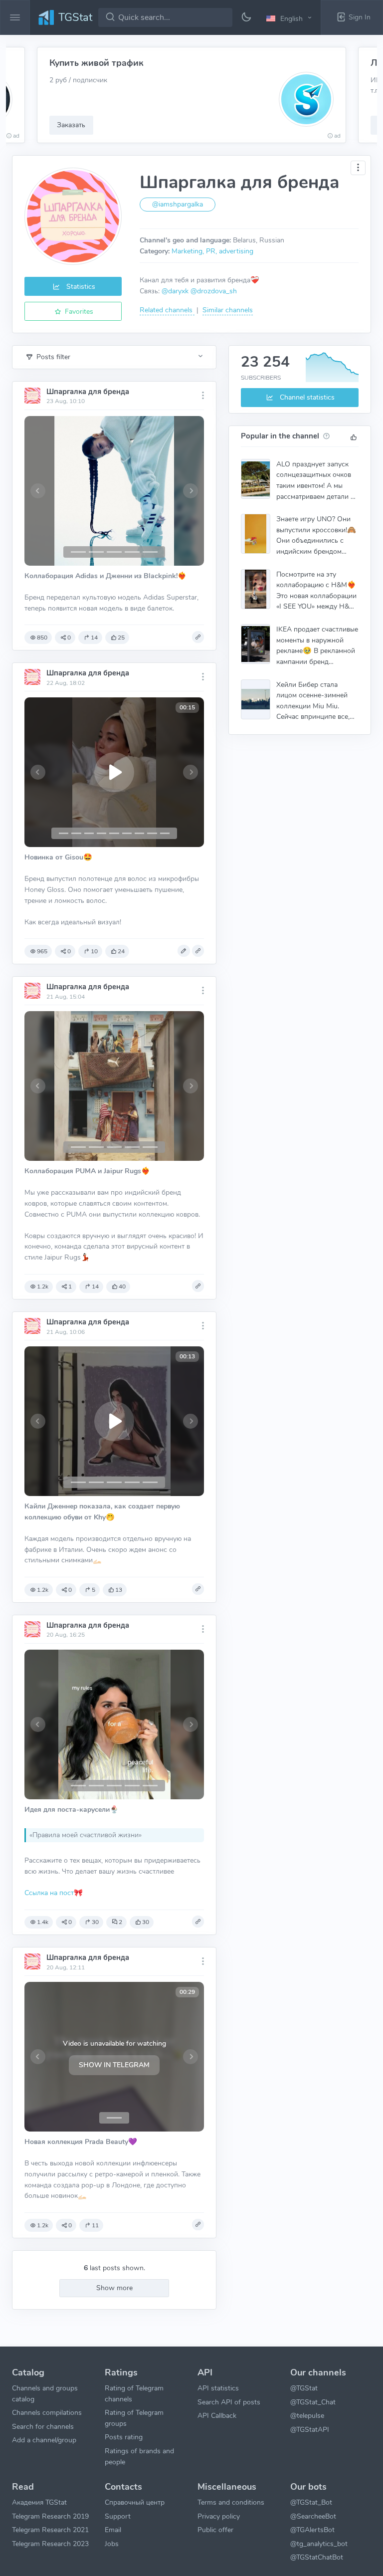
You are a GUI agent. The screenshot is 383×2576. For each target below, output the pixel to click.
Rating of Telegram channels (134, 2393)
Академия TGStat (39, 2502)
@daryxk (175, 291)
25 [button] (121, 638)
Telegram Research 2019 (50, 2516)
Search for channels (43, 2426)
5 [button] (94, 1590)
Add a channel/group (44, 2440)
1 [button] (70, 1287)
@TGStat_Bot (311, 2502)
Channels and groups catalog (45, 2393)
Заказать (71, 125)
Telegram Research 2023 (50, 2544)
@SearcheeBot (313, 2516)
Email (113, 2530)
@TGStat (304, 2388)
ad (16, 136)
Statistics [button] (80, 286)
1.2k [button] (43, 1287)
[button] (290, 18)
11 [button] (95, 2225)
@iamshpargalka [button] (178, 204)
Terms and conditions (231, 2502)
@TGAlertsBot (312, 2530)
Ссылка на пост (49, 1893)
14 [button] (94, 638)
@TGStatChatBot (317, 2557)
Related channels (167, 310)
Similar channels (228, 310)
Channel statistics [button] (306, 397)
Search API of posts (229, 2402)
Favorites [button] (78, 311)
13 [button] (119, 1590)
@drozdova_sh (214, 291)
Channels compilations (47, 2412)
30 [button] (95, 1922)
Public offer (215, 2530)
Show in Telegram (114, 2065)
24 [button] (121, 951)
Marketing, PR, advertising (212, 251)
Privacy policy (219, 2516)
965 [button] (42, 951)
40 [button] (122, 1287)
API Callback (217, 2415)
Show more (114, 2288)
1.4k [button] (43, 1922)
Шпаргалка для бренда (88, 392)
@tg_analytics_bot (319, 2544)
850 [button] (42, 638)
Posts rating (124, 2437)
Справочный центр (135, 2502)
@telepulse (307, 2415)
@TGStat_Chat (313, 2402)
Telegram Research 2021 (50, 2530)
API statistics (218, 2388)
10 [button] (94, 951)
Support (118, 2516)
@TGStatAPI (310, 2429)
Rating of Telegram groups (134, 2418)
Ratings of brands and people (139, 2456)
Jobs (112, 2544)
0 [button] (69, 638)
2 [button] (120, 1922)
